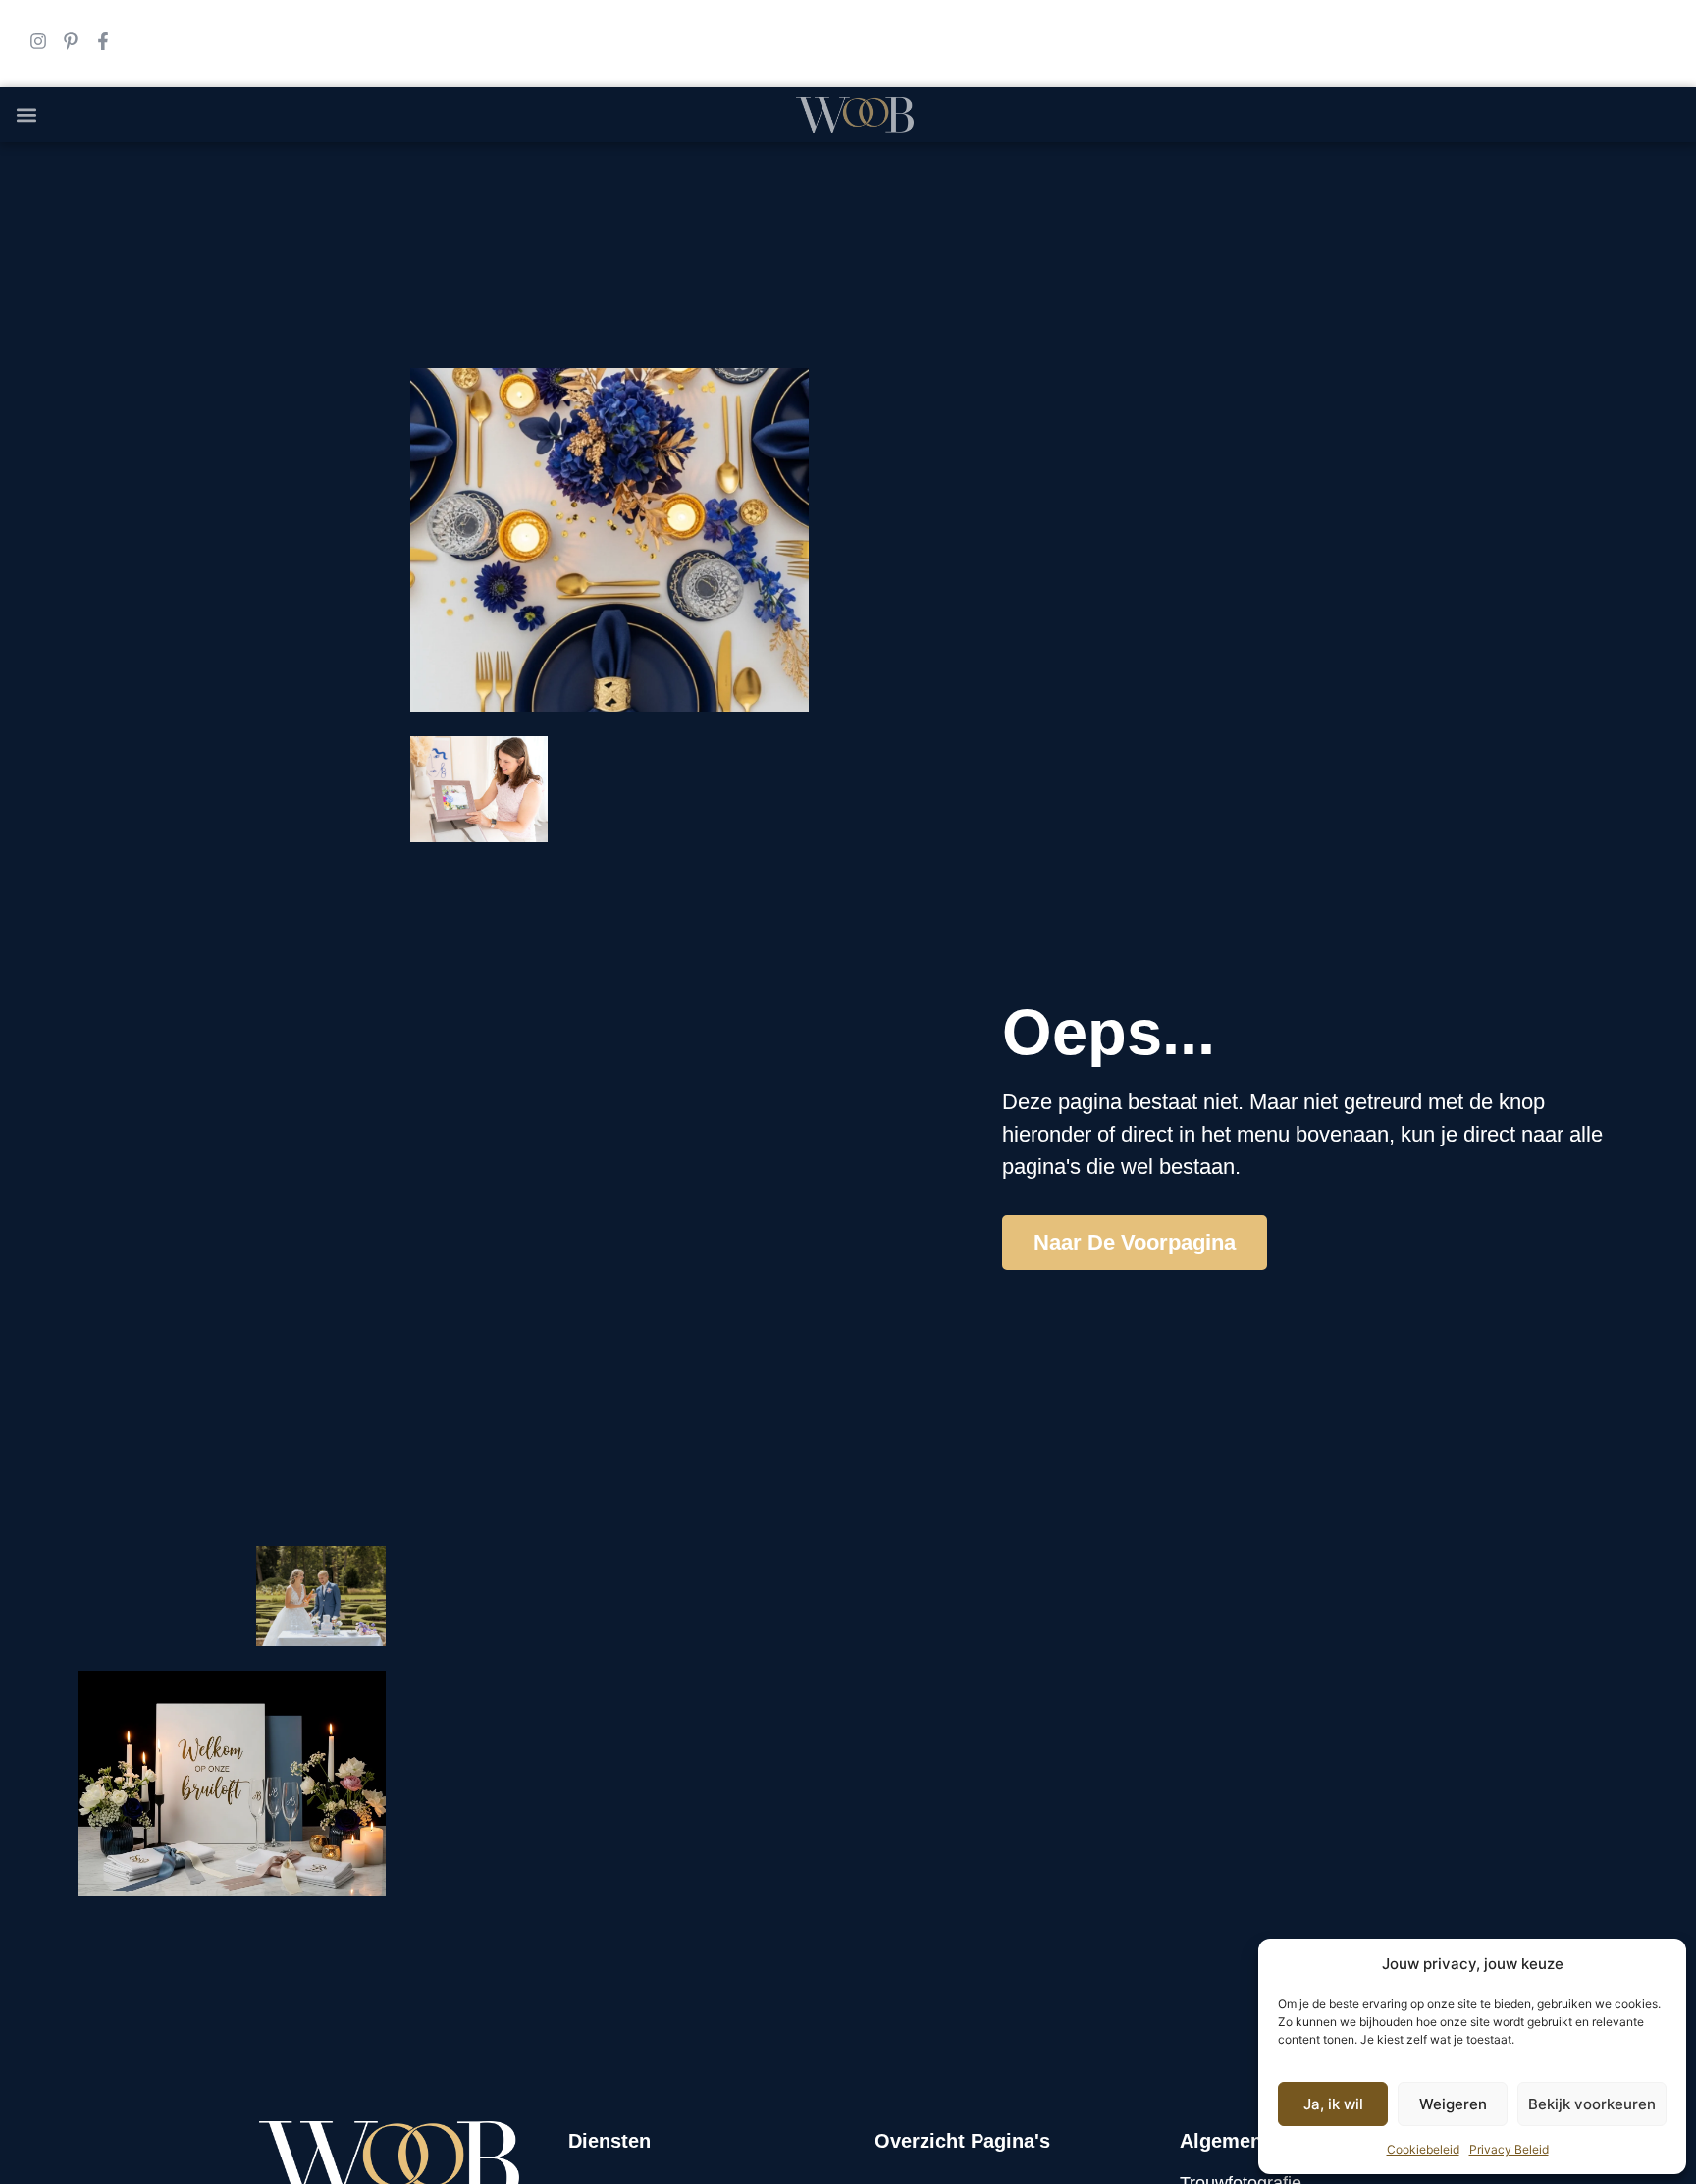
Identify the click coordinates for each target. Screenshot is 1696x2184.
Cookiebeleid (1423, 2149)
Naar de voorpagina (1135, 1242)
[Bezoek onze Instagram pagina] (38, 41)
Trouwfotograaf (544, 215)
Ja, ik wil (1333, 2104)
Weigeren (1453, 2104)
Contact (1262, 215)
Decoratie (794, 215)
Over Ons (1162, 215)
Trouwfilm (682, 215)
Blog (1076, 215)
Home (425, 215)
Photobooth (912, 215)
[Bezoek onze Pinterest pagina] (71, 41)
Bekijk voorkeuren (1592, 2104)
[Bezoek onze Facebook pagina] (103, 41)
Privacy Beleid (1509, 2149)
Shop (1010, 215)
